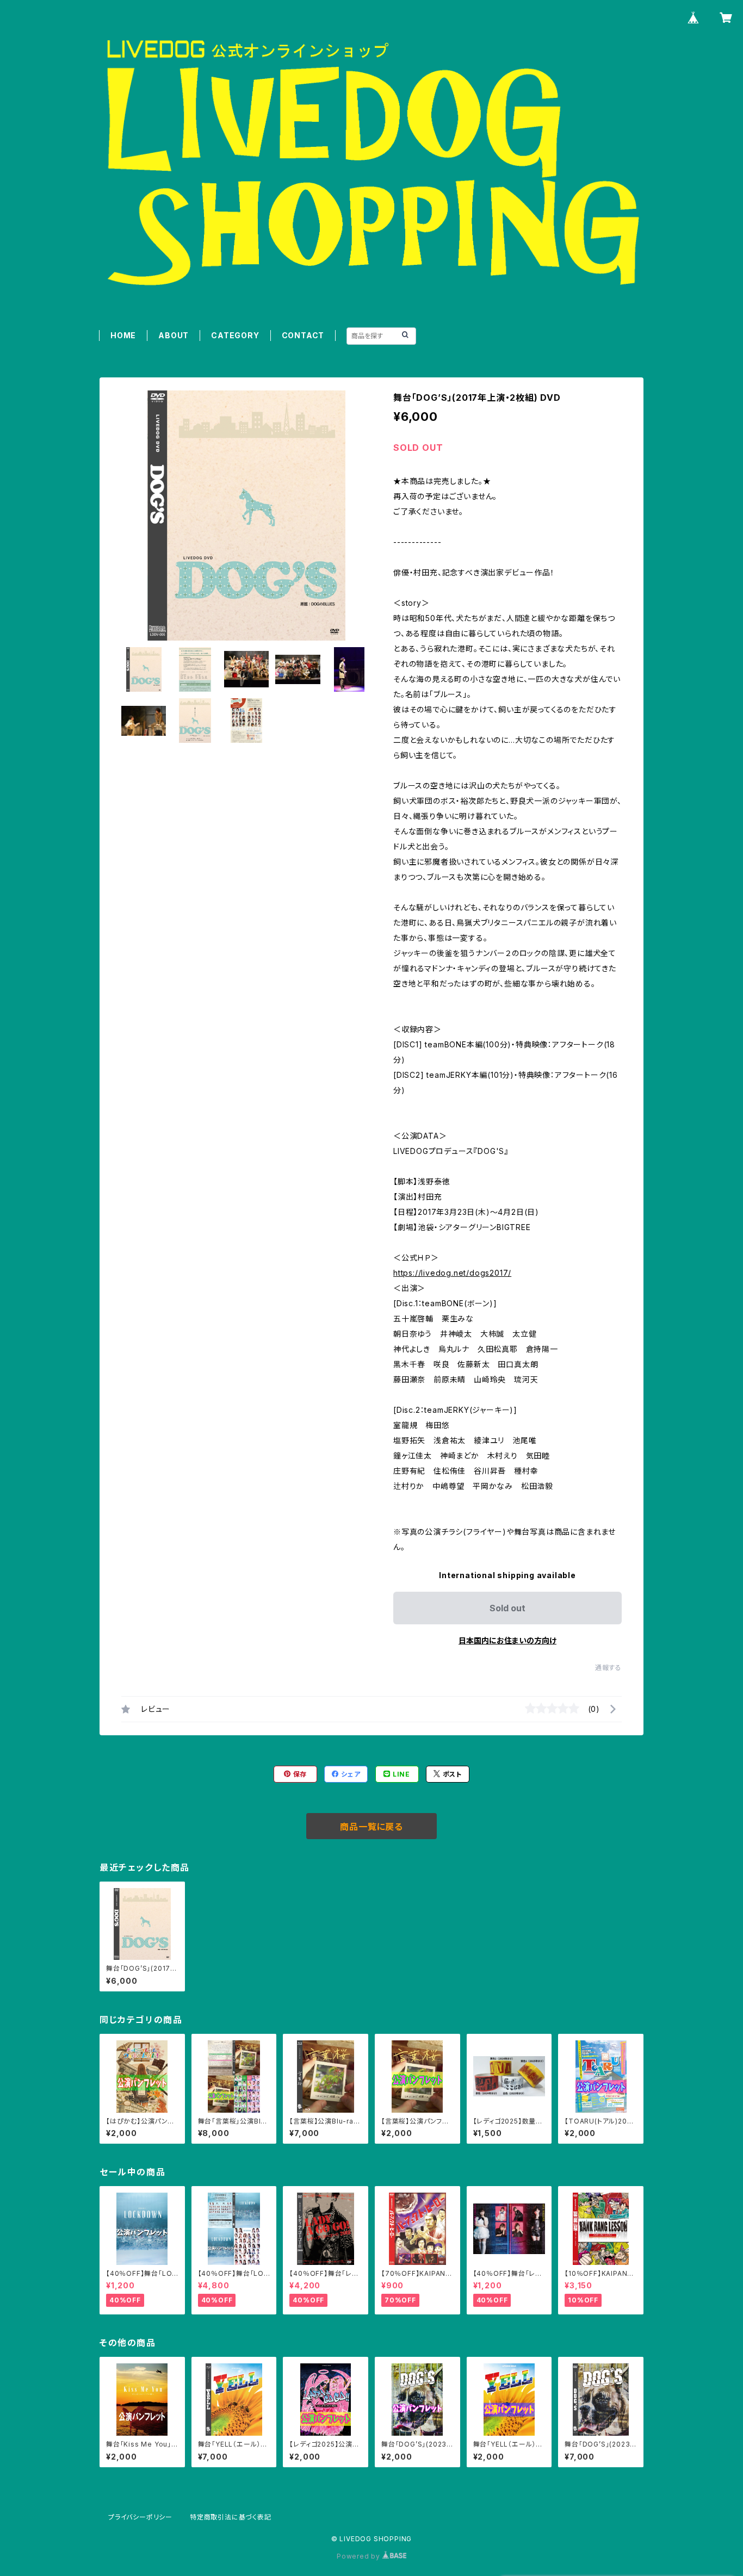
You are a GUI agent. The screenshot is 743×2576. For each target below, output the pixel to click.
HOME (123, 335)
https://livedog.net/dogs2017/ (452, 1273)
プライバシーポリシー (140, 2517)
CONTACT (303, 335)
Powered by (360, 2556)
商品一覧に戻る (371, 1827)
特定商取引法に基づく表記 (231, 2517)
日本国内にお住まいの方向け (507, 1640)
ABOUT (174, 335)
